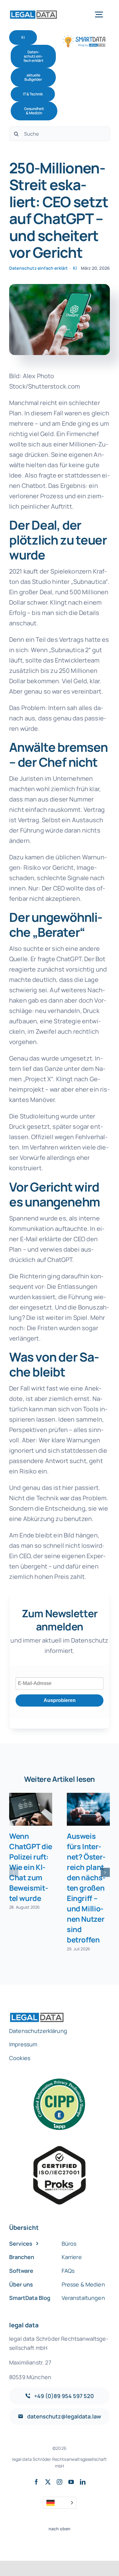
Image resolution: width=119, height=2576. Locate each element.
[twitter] (48, 2482)
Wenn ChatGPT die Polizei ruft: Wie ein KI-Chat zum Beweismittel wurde (31, 1867)
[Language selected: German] (60, 2503)
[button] (14, 1872)
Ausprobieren (60, 1700)
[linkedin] (83, 2482)
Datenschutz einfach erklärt (38, 268)
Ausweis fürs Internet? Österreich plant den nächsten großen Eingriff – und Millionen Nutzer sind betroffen (86, 1888)
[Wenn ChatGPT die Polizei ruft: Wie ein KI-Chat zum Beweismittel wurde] (31, 1809)
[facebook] (36, 2482)
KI (75, 268)
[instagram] (60, 2482)
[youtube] (71, 2482)
